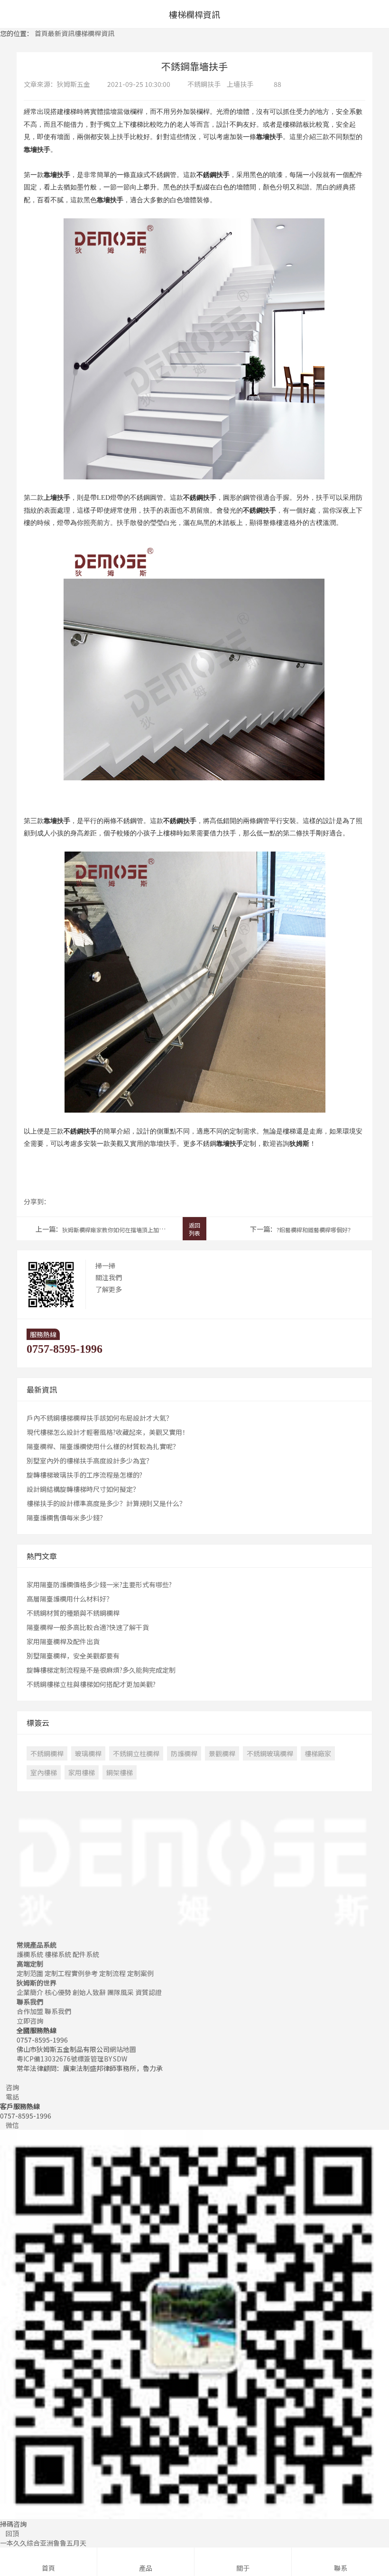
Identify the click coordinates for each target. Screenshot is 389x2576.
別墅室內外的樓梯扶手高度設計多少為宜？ (90, 1461)
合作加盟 (30, 2011)
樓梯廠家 (318, 1753)
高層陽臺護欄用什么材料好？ (70, 1599)
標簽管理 (91, 2059)
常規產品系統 (37, 1945)
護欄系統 (30, 1954)
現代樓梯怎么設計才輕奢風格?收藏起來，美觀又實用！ (108, 1432)
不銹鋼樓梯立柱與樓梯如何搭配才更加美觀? (91, 1684)
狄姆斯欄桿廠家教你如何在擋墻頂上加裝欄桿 (119, 1230)
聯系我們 (30, 2002)
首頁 (41, 33)
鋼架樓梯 (120, 1772)
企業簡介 (30, 1992)
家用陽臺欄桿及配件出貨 (63, 1641)
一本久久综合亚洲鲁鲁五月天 (43, 2543)
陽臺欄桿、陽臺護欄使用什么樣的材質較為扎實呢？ (103, 1446)
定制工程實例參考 (71, 1973)
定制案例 (140, 1973)
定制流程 (112, 1973)
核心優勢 (58, 1992)
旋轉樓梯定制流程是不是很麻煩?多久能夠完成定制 (101, 1670)
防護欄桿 (184, 1753)
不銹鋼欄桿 (47, 1753)
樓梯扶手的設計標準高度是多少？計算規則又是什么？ (106, 1503)
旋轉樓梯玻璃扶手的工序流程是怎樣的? (84, 1475)
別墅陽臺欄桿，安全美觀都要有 (73, 1656)
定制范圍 (30, 1973)
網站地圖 (123, 2049)
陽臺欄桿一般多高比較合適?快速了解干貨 (88, 1627)
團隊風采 (120, 1992)
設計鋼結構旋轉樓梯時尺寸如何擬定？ (83, 1489)
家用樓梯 (82, 1772)
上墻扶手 (240, 84)
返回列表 (194, 1229)
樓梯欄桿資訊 (94, 33)
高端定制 (30, 1964)
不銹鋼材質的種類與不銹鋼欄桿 (73, 1613)
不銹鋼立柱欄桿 (136, 1753)
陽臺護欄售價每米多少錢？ (66, 1517)
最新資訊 (61, 33)
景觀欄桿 (222, 1753)
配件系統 (86, 1954)
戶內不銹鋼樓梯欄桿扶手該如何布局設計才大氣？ (100, 1418)
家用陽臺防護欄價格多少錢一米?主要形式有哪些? (99, 1584)
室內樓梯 (44, 1772)
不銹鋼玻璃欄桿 (270, 1753)
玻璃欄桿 (88, 1753)
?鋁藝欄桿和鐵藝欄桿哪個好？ (315, 1230)
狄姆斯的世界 (37, 1983)
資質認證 (148, 1992)
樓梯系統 (58, 1954)
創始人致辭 (89, 1992)
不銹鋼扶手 (204, 84)
